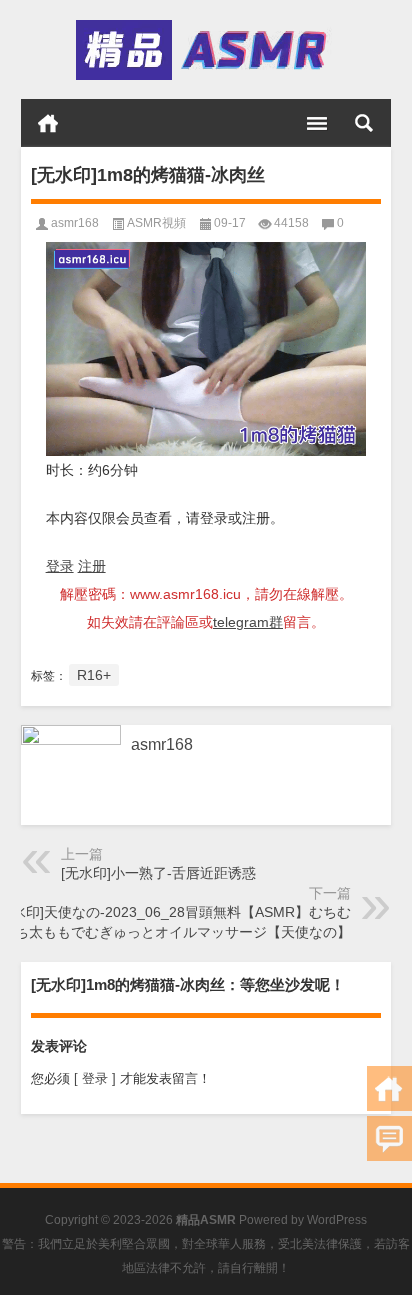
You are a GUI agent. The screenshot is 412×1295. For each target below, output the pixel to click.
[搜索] (364, 123)
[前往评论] (389, 1138)
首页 (48, 123)
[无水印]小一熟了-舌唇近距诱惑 (158, 873)
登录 (60, 566)
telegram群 (248, 622)
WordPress (337, 1220)
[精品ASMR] (204, 50)
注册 (92, 566)
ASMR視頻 (156, 223)
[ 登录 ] (95, 1078)
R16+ (94, 675)
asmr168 (75, 223)
